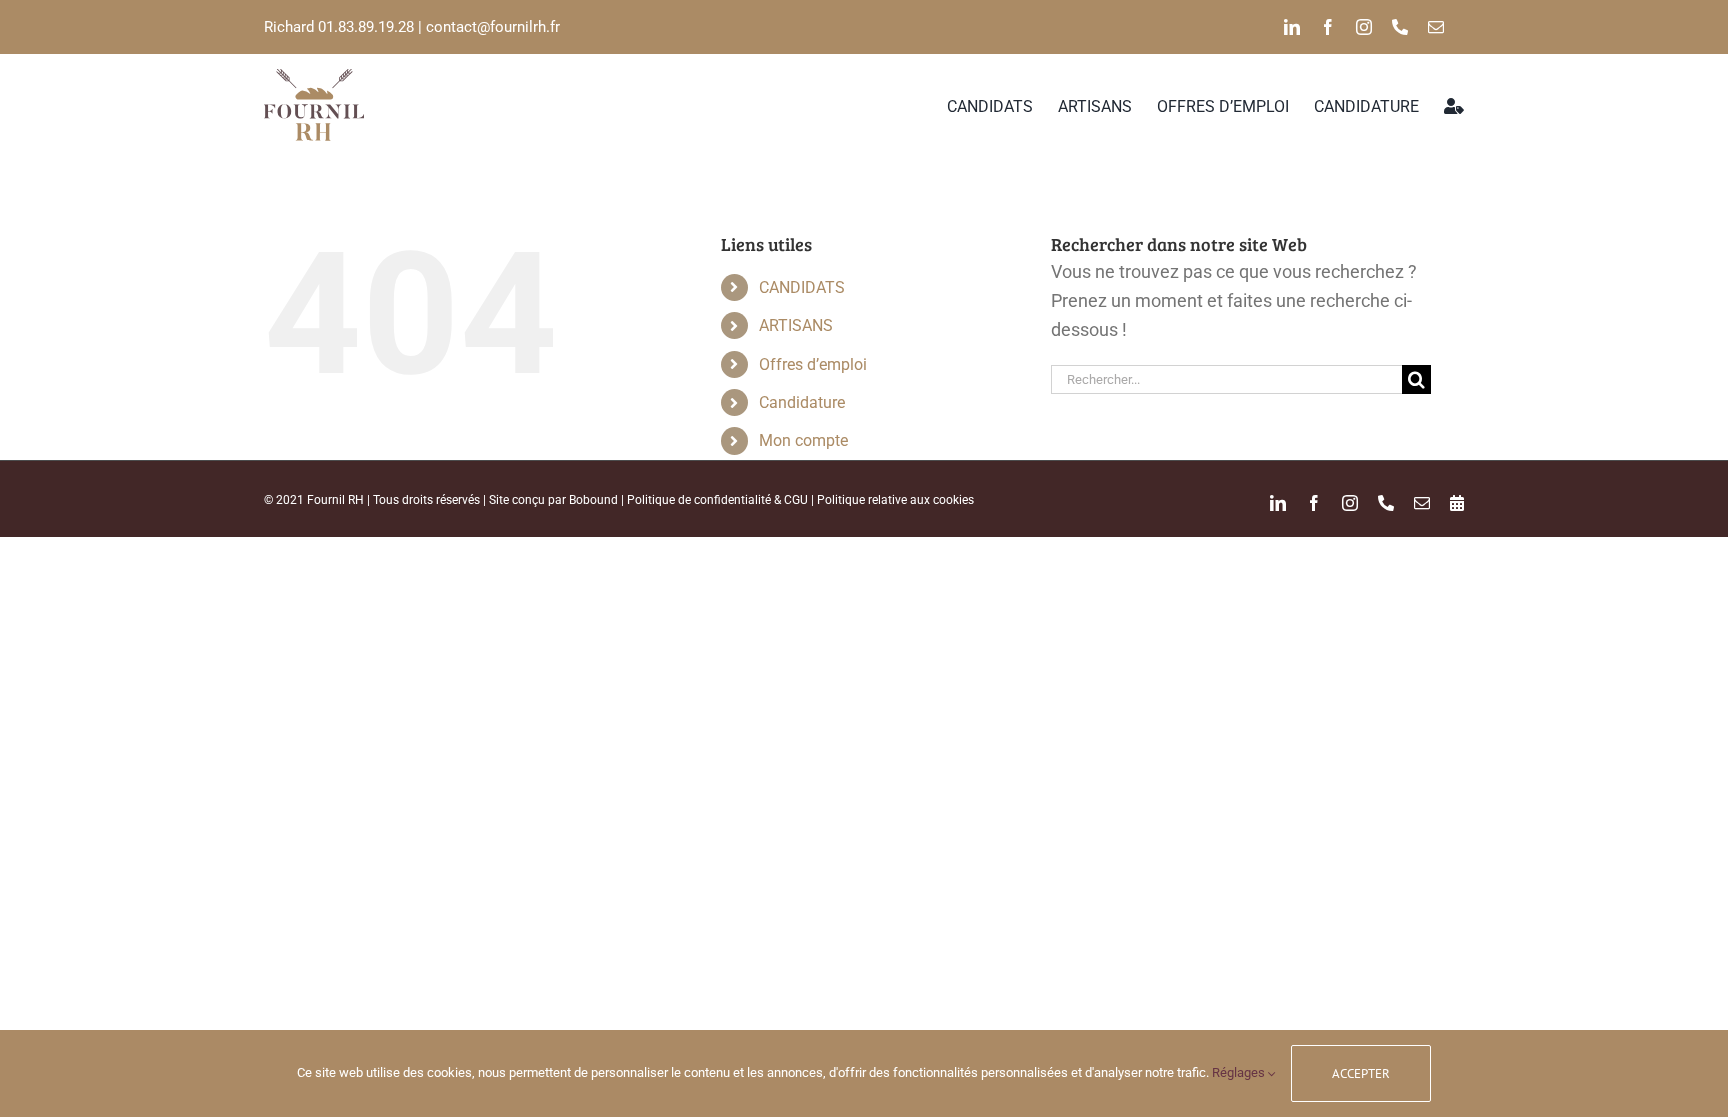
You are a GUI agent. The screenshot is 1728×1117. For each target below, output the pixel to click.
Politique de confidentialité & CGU (717, 500)
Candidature (802, 402)
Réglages (1240, 1072)
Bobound (593, 500)
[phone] (1400, 27)
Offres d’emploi (813, 364)
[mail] (1436, 27)
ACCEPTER (1361, 1073)
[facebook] (1328, 27)
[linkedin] (1292, 27)
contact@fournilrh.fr (493, 27)
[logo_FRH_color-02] (314, 77)
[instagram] (1364, 27)
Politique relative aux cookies (895, 500)
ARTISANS (796, 325)
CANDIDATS (802, 287)
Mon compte (803, 440)
